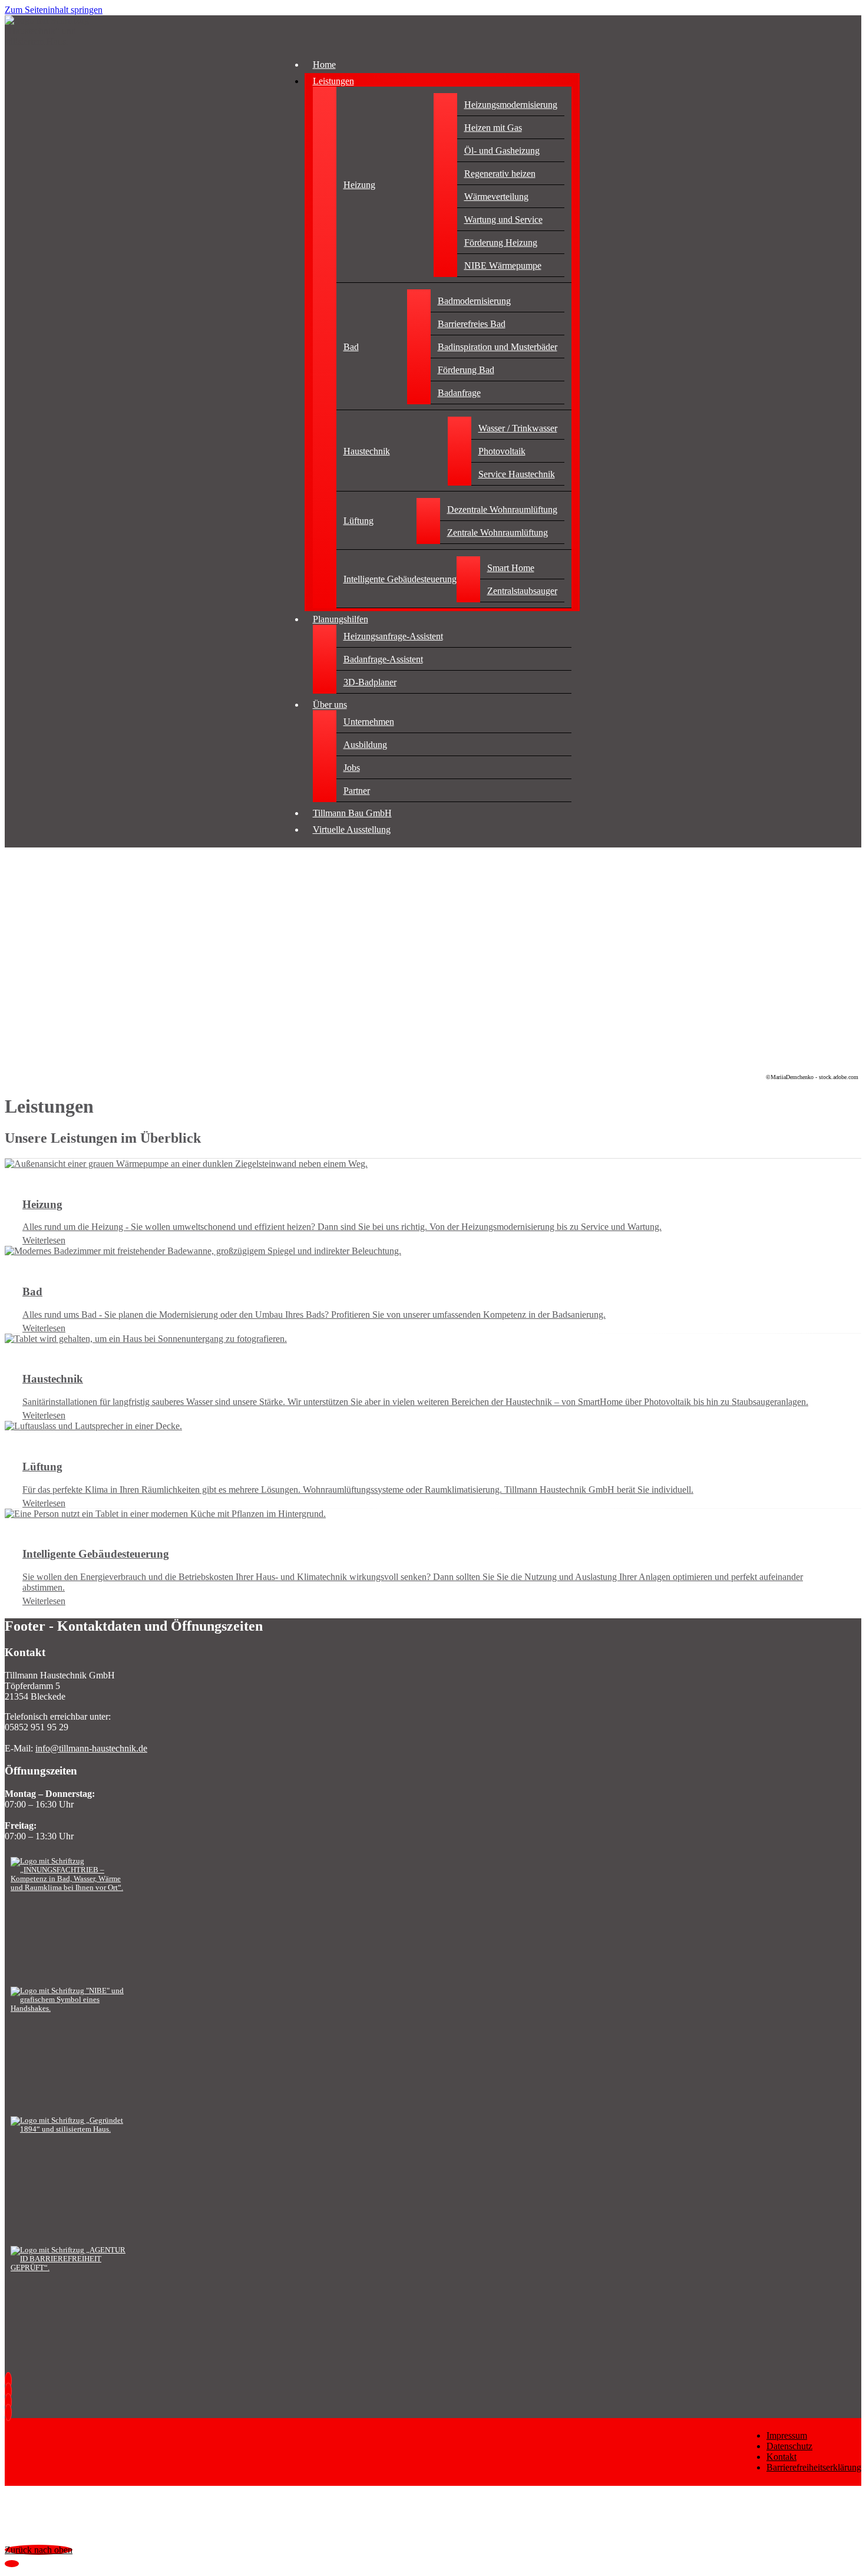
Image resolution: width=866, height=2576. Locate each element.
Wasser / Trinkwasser (518, 428)
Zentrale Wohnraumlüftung (498, 532)
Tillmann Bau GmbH (352, 813)
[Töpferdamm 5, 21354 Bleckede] (11, 2412)
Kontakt (781, 2457)
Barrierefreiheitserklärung (814, 2467)
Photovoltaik (502, 451)
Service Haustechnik (517, 474)
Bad (351, 347)
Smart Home (511, 568)
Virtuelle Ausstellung (352, 829)
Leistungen (333, 81)
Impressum (787, 2435)
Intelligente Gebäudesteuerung (400, 579)
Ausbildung (365, 745)
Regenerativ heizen (500, 174)
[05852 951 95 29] (11, 2381)
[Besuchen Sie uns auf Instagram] (11, 2402)
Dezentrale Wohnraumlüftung (502, 509)
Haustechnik (367, 451)
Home (324, 65)
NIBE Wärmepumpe (503, 265)
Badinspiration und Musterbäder (498, 347)
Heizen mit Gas (493, 128)
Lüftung (358, 521)
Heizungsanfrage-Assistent (393, 636)
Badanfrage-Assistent (383, 659)
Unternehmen (369, 722)
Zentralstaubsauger (522, 591)
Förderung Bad (466, 370)
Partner (357, 791)
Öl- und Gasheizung (502, 151)
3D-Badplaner (370, 682)
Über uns (330, 705)
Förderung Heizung (501, 243)
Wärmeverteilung (496, 197)
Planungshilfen (341, 619)
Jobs (352, 768)
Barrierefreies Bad (472, 324)
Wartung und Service (503, 220)
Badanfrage (459, 393)
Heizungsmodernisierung (511, 105)
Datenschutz (789, 2446)
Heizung (359, 185)
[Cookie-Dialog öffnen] (12, 2564)
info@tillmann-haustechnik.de (91, 1748)
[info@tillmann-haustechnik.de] (11, 2391)
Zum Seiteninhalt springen (54, 10)
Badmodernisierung (474, 301)
